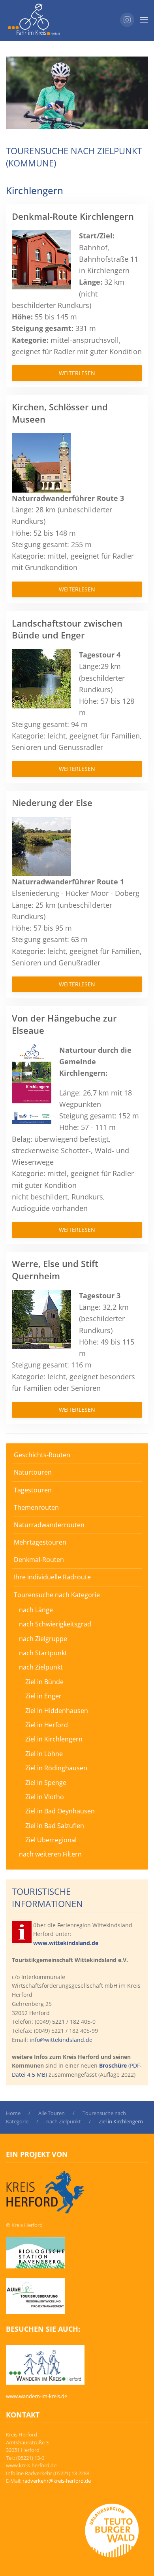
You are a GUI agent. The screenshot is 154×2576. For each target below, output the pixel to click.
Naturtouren (33, 1472)
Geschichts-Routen (42, 1455)
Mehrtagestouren (40, 1542)
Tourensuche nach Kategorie (57, 1595)
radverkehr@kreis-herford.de (57, 2481)
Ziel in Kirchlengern (54, 1739)
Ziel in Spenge (46, 1783)
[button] (144, 20)
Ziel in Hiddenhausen (57, 1711)
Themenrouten (36, 1507)
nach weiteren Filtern (50, 1854)
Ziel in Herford (47, 1725)
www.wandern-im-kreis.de (37, 2396)
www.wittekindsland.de (66, 1943)
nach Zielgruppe (43, 1639)
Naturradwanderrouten (49, 1525)
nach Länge (36, 1610)
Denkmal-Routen (39, 1560)
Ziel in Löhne (44, 1754)
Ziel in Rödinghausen (56, 1768)
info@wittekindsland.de (61, 2040)
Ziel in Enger (43, 1696)
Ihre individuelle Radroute (52, 1577)
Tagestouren (33, 1490)
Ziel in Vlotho (45, 1797)
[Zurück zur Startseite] (34, 20)
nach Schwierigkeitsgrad (55, 1624)
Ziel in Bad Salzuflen (55, 1826)
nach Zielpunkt (41, 1667)
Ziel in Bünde (44, 1682)
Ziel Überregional (51, 1840)
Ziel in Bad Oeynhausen (60, 1811)
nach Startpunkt (43, 1653)
